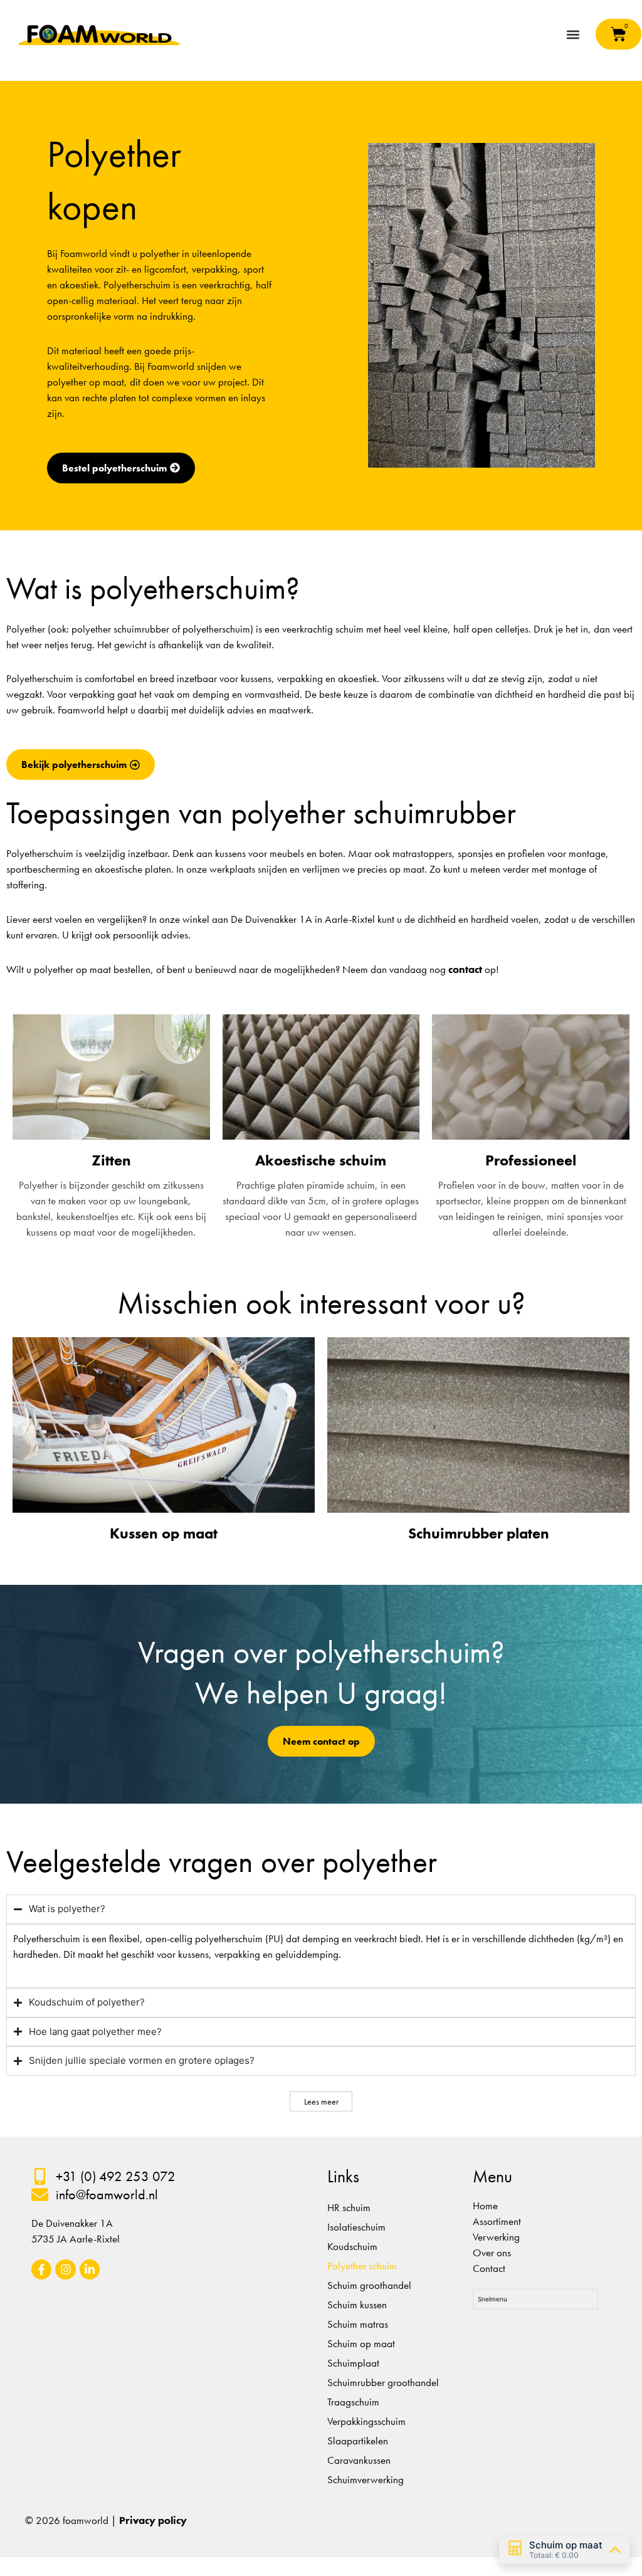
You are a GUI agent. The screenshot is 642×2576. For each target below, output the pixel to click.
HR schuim (349, 2207)
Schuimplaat (353, 2363)
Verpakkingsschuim (366, 2421)
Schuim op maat (361, 2343)
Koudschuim (352, 2246)
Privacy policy (153, 2520)
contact (465, 969)
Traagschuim (353, 2402)
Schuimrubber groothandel (383, 2382)
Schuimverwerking (366, 2479)
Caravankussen (359, 2460)
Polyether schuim (362, 2266)
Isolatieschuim (356, 2227)
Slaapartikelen (358, 2441)
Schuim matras (358, 2324)
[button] (573, 34)
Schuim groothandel (369, 2285)
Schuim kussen (357, 2305)
